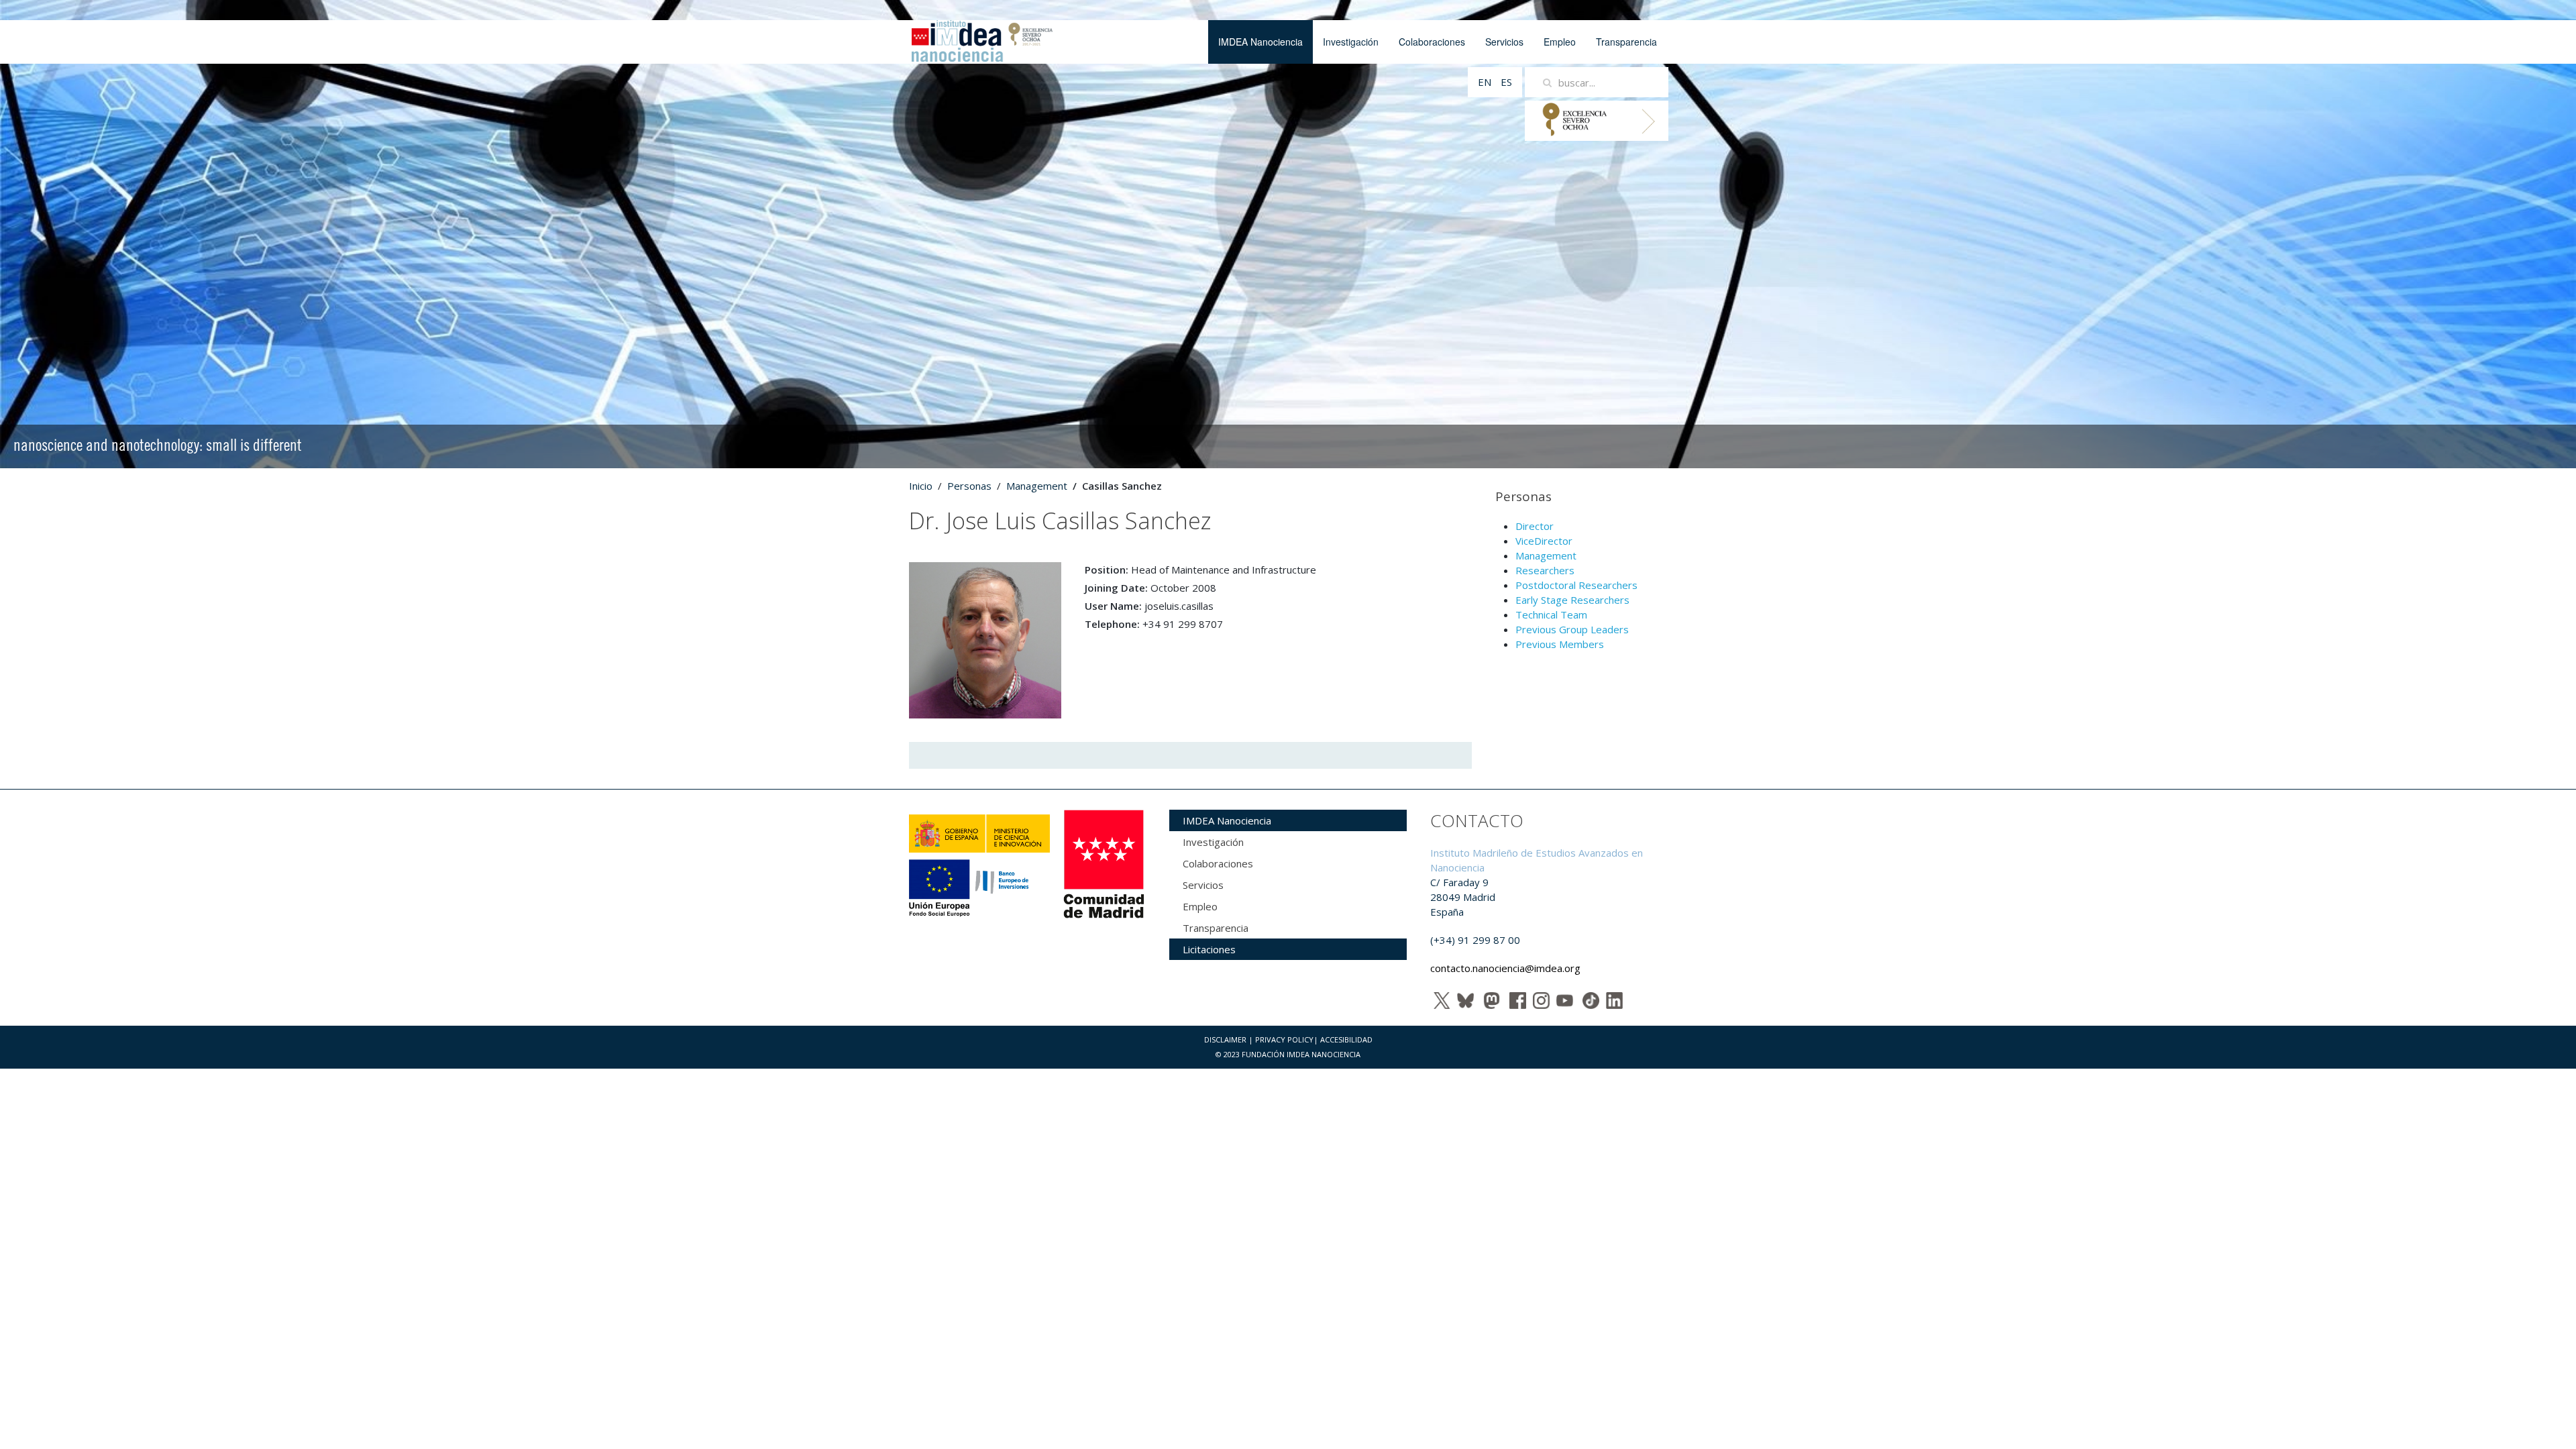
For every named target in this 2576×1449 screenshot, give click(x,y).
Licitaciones (1209, 949)
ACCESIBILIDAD (1346, 1039)
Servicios (1504, 42)
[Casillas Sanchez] (985, 639)
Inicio (921, 486)
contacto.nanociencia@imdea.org (1505, 968)
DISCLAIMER (1225, 1039)
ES (1506, 82)
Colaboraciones (1432, 42)
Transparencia (1626, 42)
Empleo (1560, 42)
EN (1486, 82)
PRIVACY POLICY (1284, 1039)
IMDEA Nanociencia (1260, 42)
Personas (969, 486)
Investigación (1351, 42)
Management (1037, 486)
